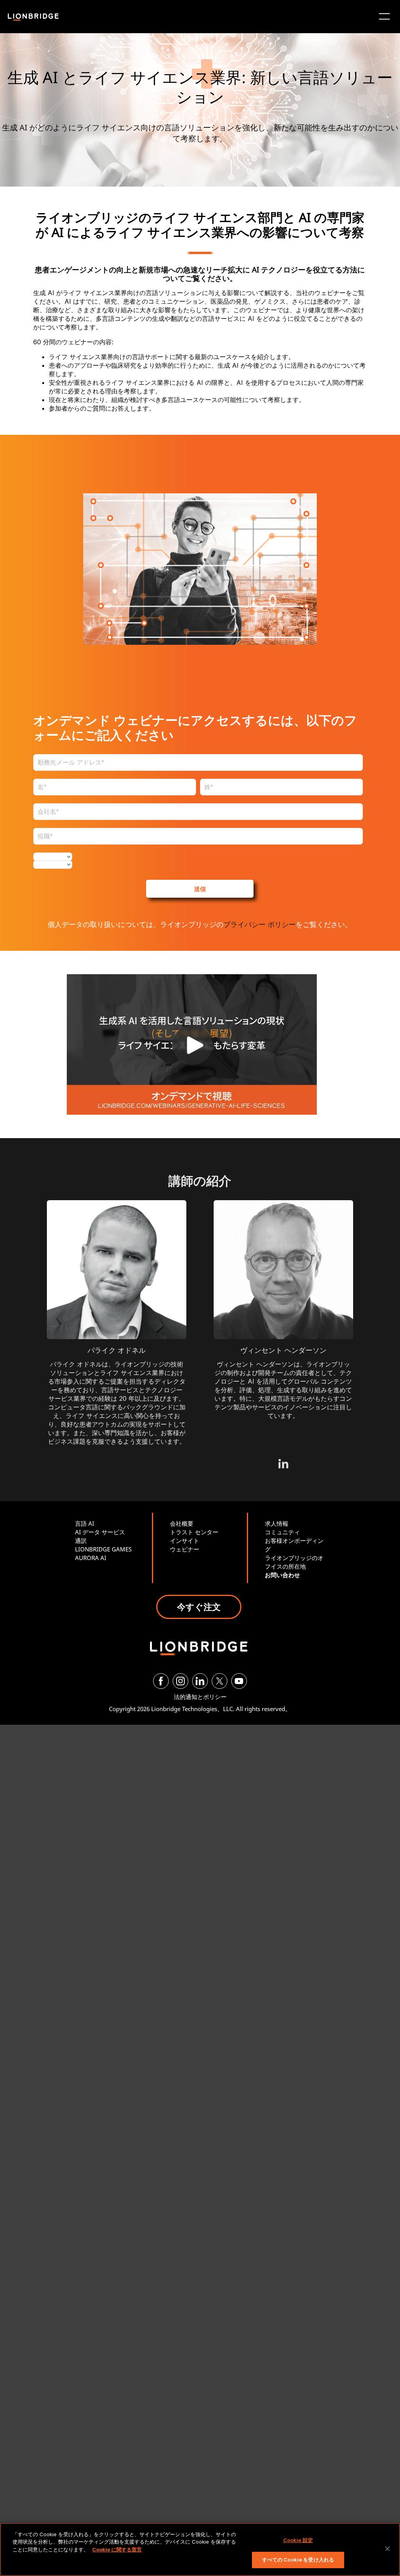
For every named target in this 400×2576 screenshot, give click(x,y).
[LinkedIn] (200, 1681)
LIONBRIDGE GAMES (103, 1549)
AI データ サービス (100, 1532)
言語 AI (85, 1523)
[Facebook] (161, 1681)
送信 (200, 889)
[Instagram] (180, 1681)
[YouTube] (239, 1681)
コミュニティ (282, 1532)
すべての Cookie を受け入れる (298, 2560)
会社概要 (182, 1523)
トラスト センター (194, 1532)
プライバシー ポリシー (260, 924)
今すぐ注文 (199, 1606)
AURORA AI (91, 1558)
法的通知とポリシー (200, 1697)
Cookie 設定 (298, 2540)
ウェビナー (185, 1549)
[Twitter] (220, 1681)
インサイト (185, 1541)
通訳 (81, 1541)
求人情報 (277, 1523)
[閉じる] (387, 2549)
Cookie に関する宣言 (117, 2549)
